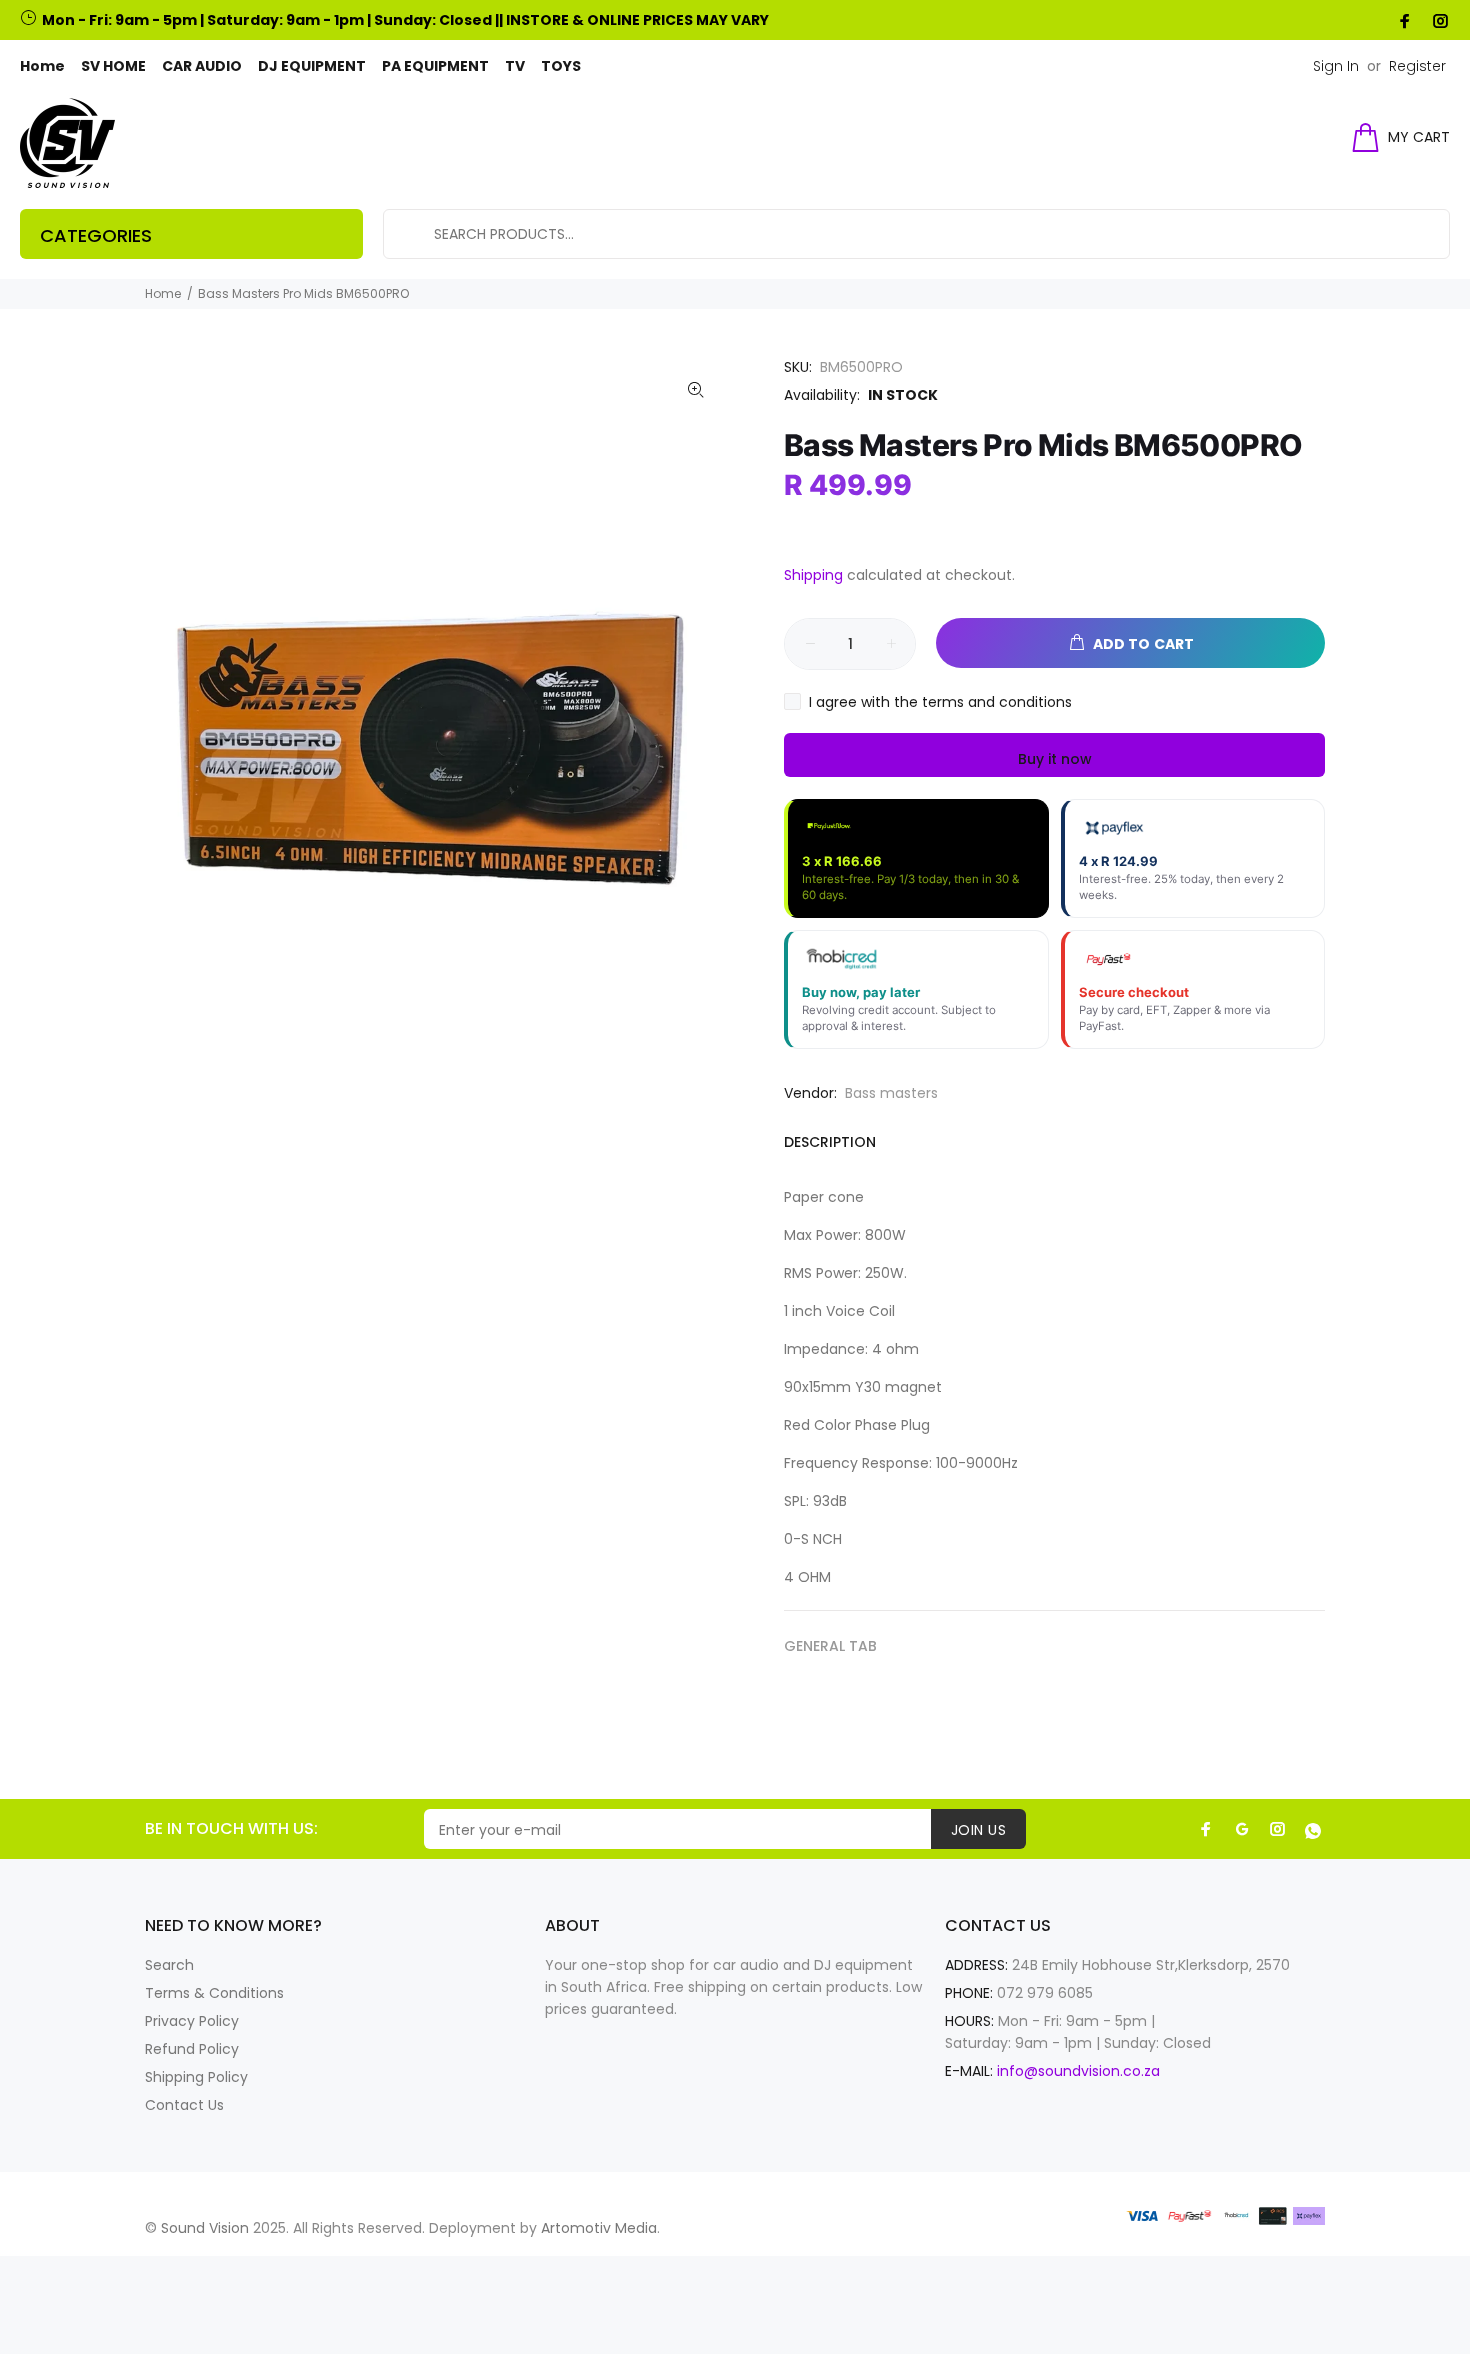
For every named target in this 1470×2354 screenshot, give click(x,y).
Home (163, 293)
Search (169, 1965)
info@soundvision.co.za (1078, 2071)
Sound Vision (205, 2228)
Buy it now (1055, 759)
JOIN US (978, 1830)
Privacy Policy (192, 2021)
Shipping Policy (196, 2077)
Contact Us (184, 2105)
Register (1417, 66)
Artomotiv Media (599, 2228)
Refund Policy (192, 2049)
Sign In (1336, 66)
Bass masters (891, 1093)
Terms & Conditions (214, 1993)
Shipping (813, 575)
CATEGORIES (96, 235)
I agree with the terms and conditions (940, 702)
